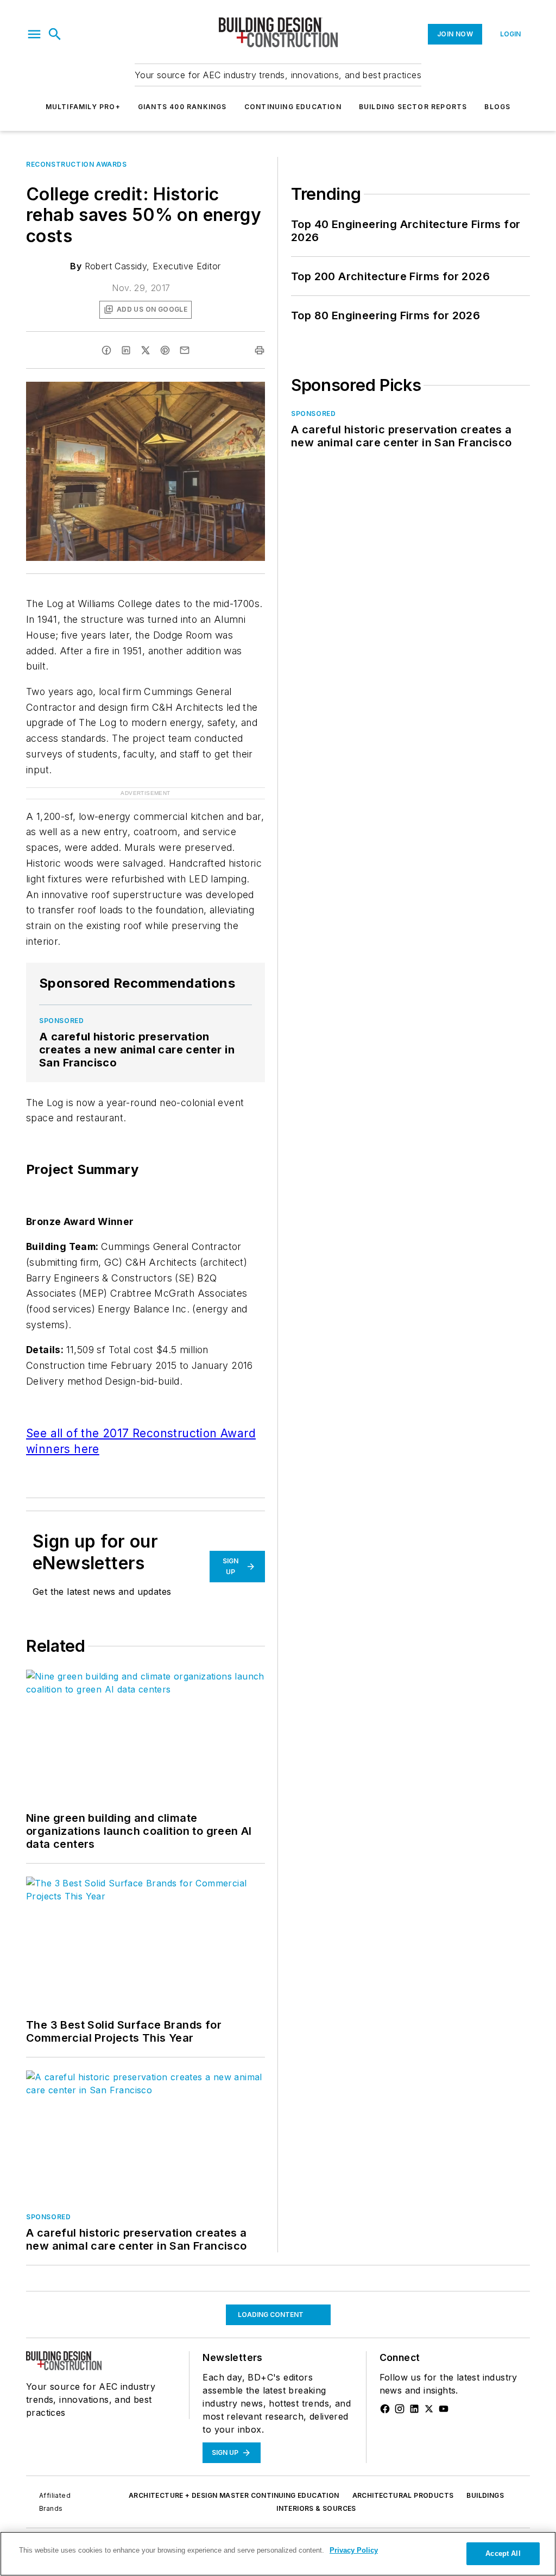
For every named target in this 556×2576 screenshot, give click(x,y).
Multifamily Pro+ (83, 107)
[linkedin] (126, 350)
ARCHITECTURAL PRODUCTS (403, 2495)
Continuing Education (293, 107)
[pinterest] (165, 350)
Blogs (497, 107)
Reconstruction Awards (77, 164)
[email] (185, 350)
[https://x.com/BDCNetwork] (429, 2409)
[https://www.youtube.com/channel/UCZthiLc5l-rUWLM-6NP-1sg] (444, 2409)
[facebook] (106, 350)
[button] (34, 34)
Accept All (503, 2553)
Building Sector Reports (413, 107)
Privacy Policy (354, 2550)
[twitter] (146, 350)
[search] (55, 34)
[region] (278, 2554)
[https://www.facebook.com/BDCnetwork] (385, 2409)
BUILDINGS (485, 2495)
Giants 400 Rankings (182, 107)
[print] (260, 350)
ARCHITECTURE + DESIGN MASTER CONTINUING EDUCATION (234, 2495)
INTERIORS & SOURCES (316, 2508)
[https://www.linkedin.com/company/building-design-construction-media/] (414, 2409)
